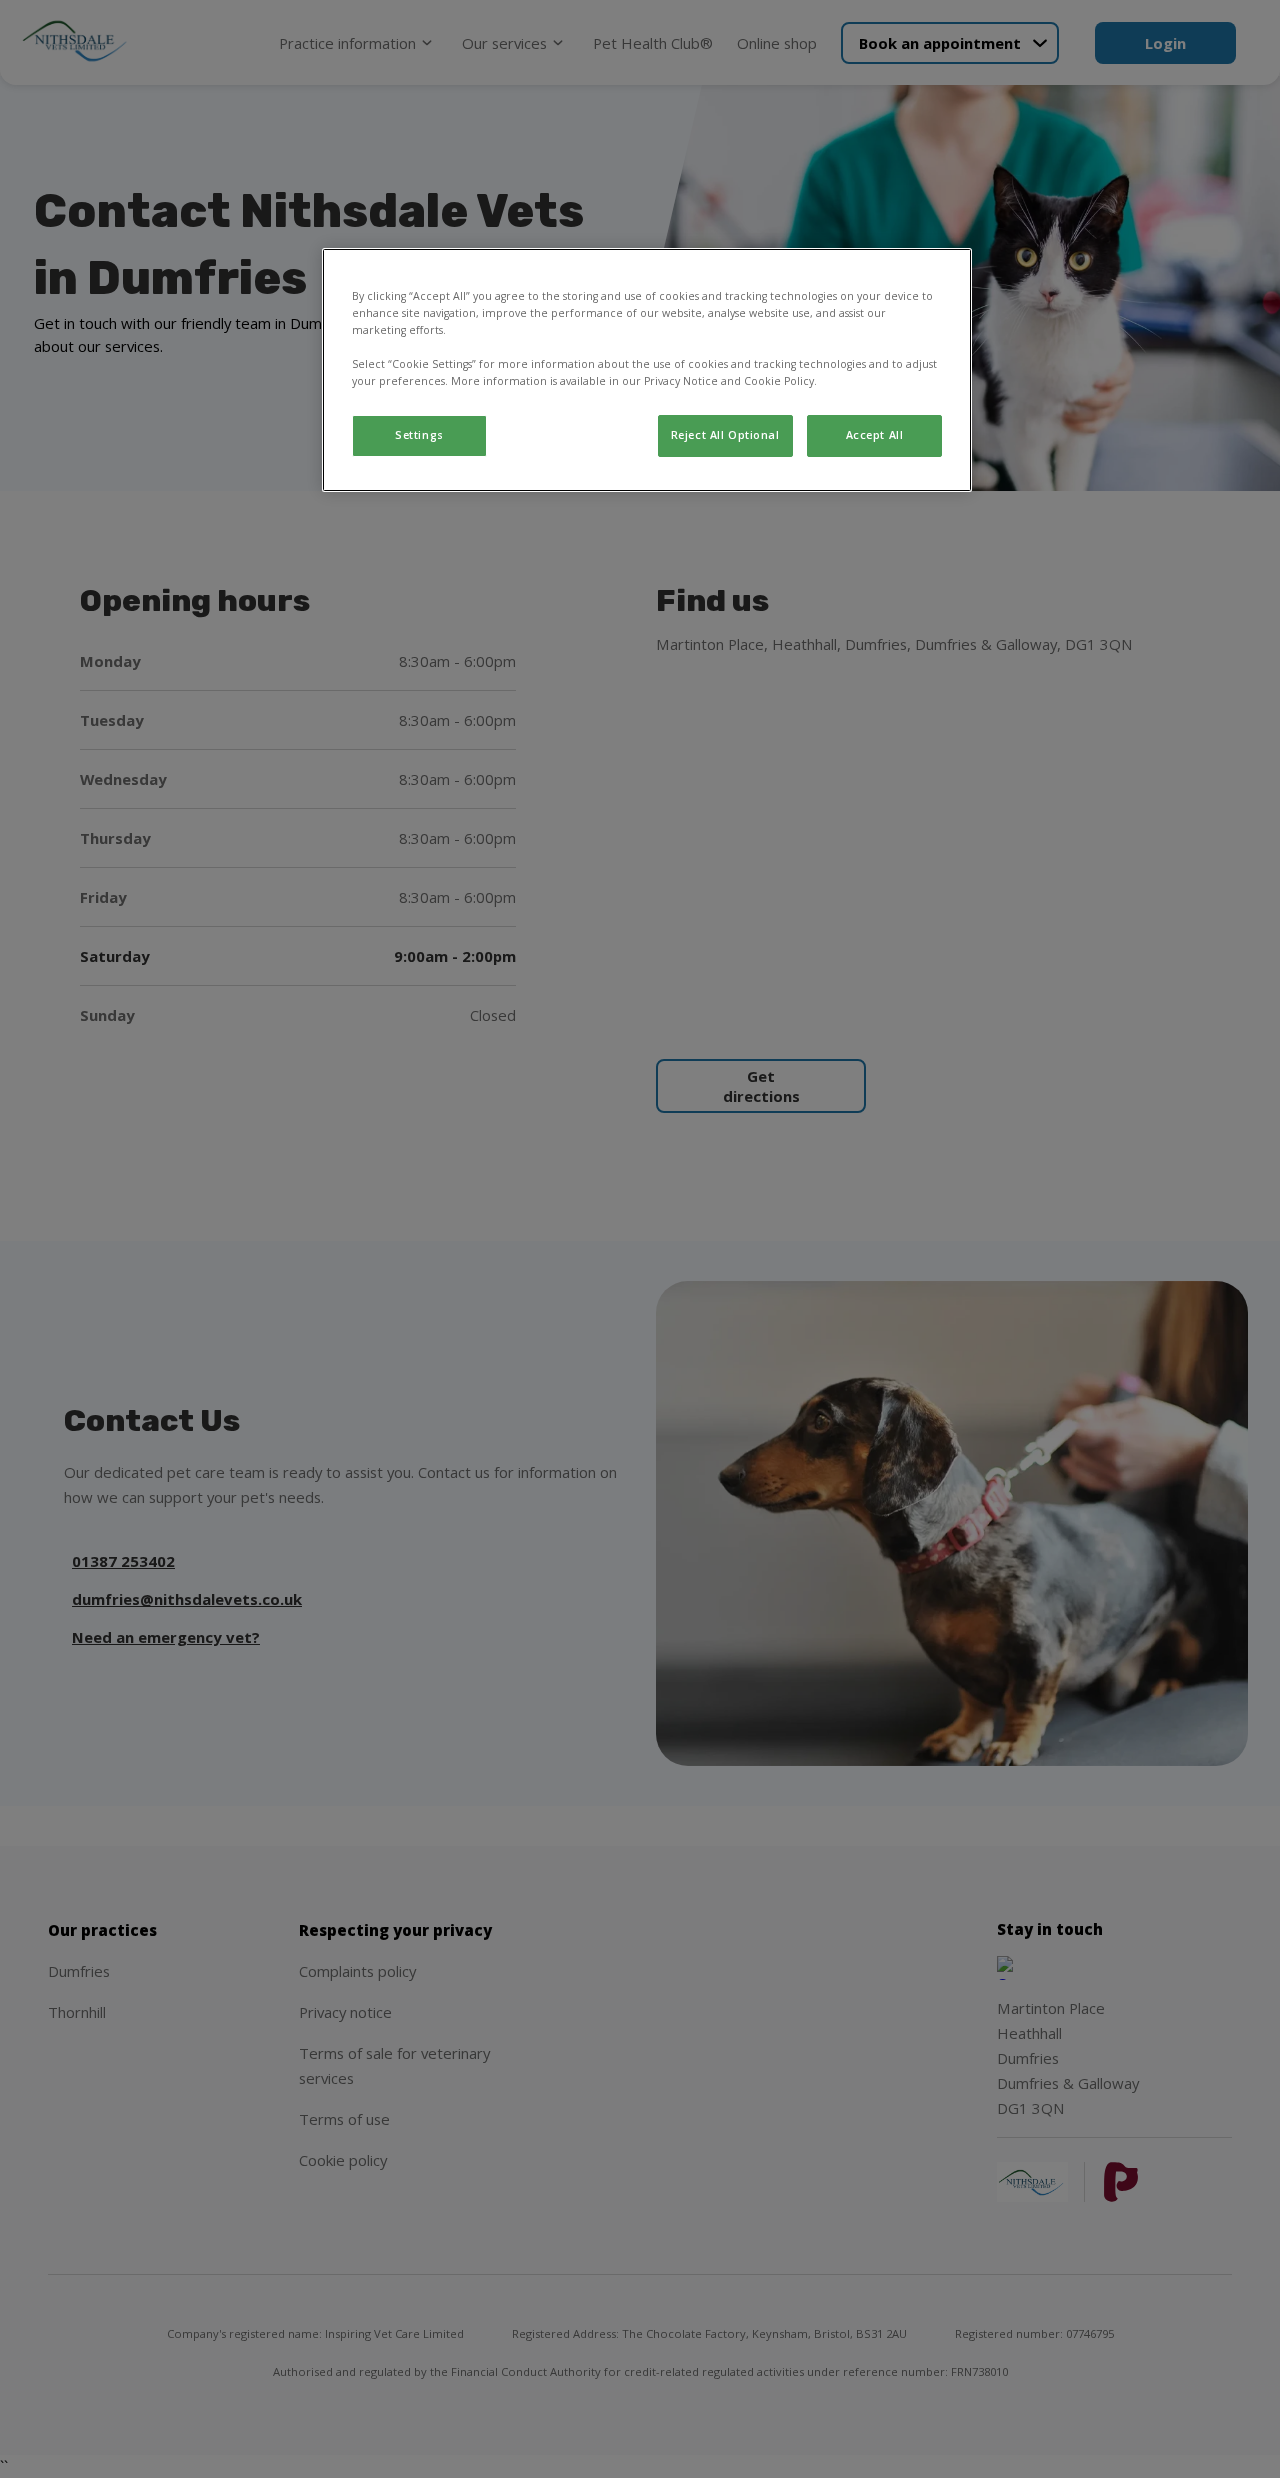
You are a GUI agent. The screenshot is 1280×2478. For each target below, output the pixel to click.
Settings (419, 435)
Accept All (875, 435)
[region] (647, 370)
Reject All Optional (725, 435)
